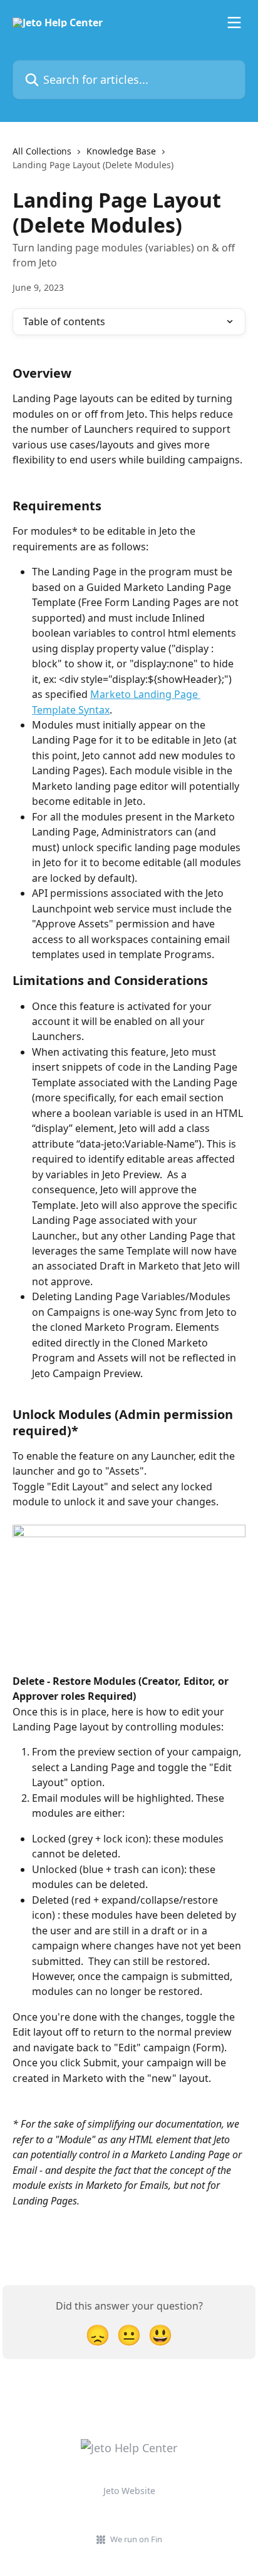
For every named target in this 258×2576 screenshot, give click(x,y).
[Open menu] (234, 23)
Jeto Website (129, 2491)
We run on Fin (136, 2539)
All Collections (42, 151)
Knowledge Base (121, 151)
